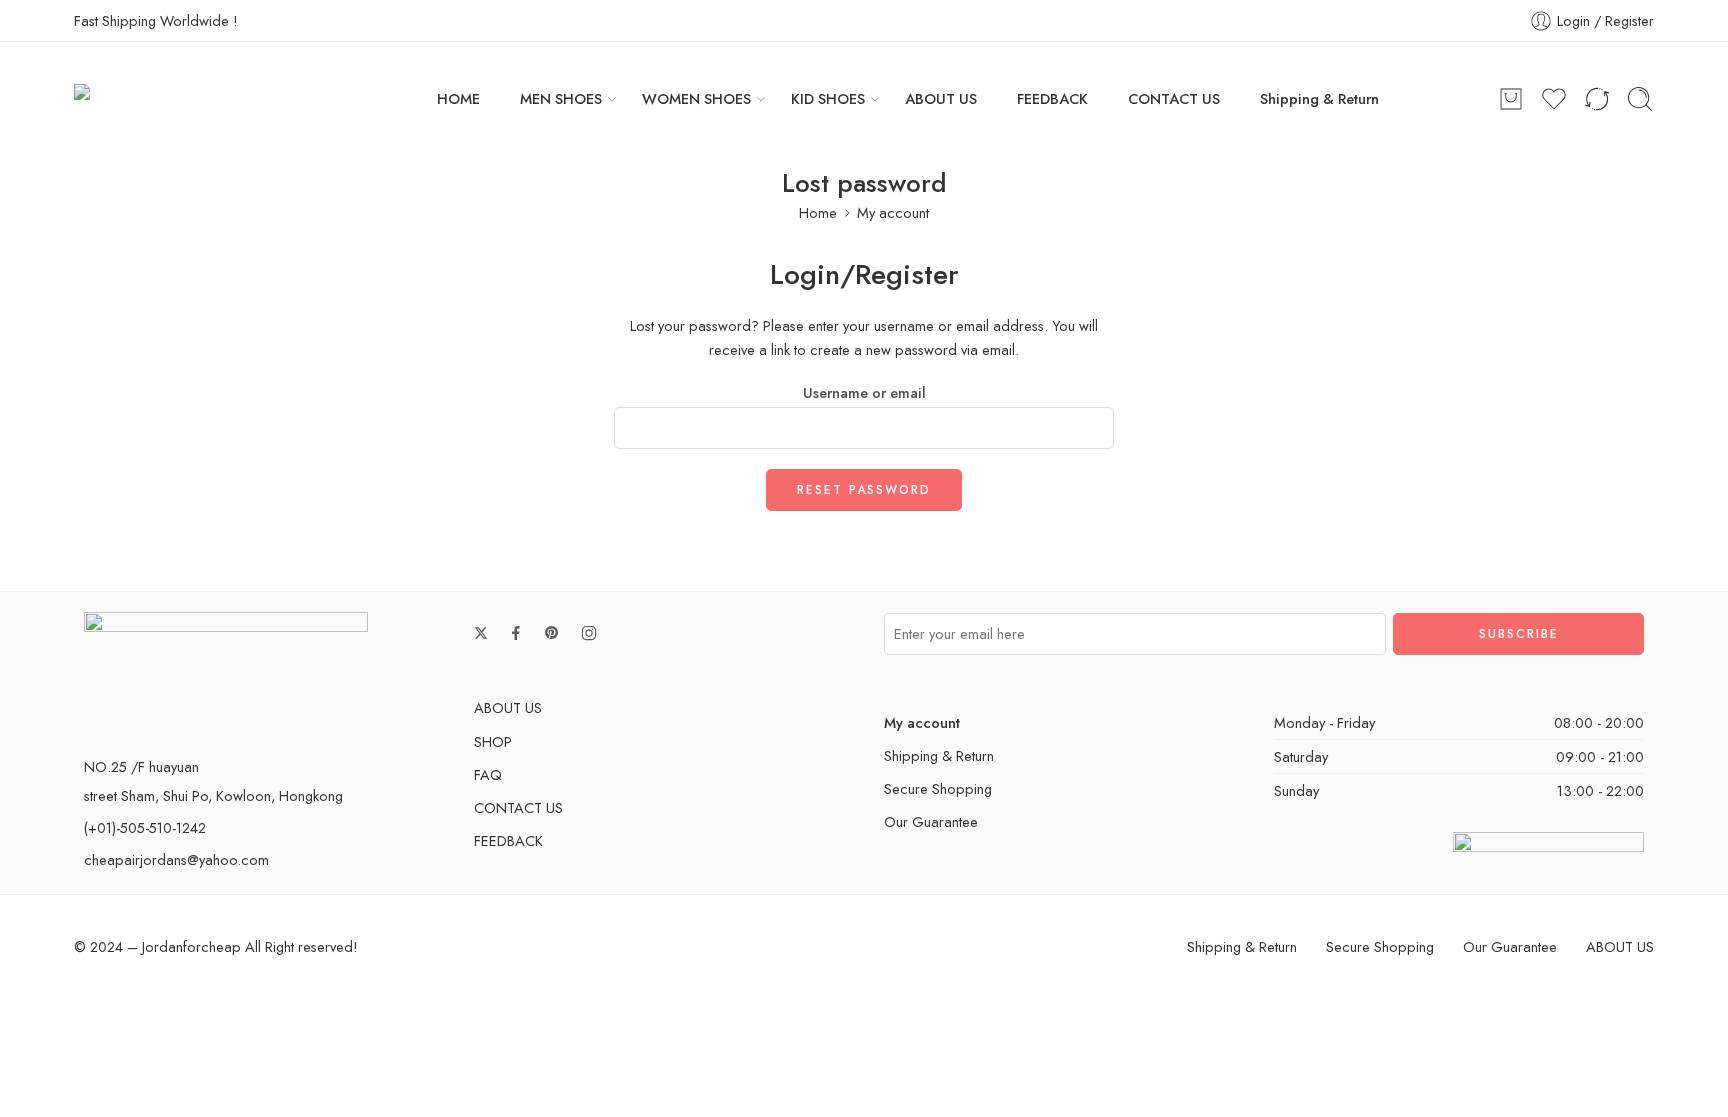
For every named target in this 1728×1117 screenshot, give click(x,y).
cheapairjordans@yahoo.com (176, 859)
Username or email (864, 392)
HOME (458, 98)
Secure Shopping (938, 788)
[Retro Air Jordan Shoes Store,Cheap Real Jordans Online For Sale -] (196, 98)
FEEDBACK (1052, 98)
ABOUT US (941, 98)
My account (893, 212)
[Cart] (1511, 99)
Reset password (864, 490)
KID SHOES (828, 98)
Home (818, 212)
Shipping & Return (1319, 98)
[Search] (1640, 99)
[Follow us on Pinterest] (552, 633)
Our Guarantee (931, 821)
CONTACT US (1174, 98)
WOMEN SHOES (696, 98)
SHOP (493, 741)
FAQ (488, 774)
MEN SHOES (561, 98)
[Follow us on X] (481, 633)
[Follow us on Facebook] (516, 633)
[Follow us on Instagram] (589, 633)
